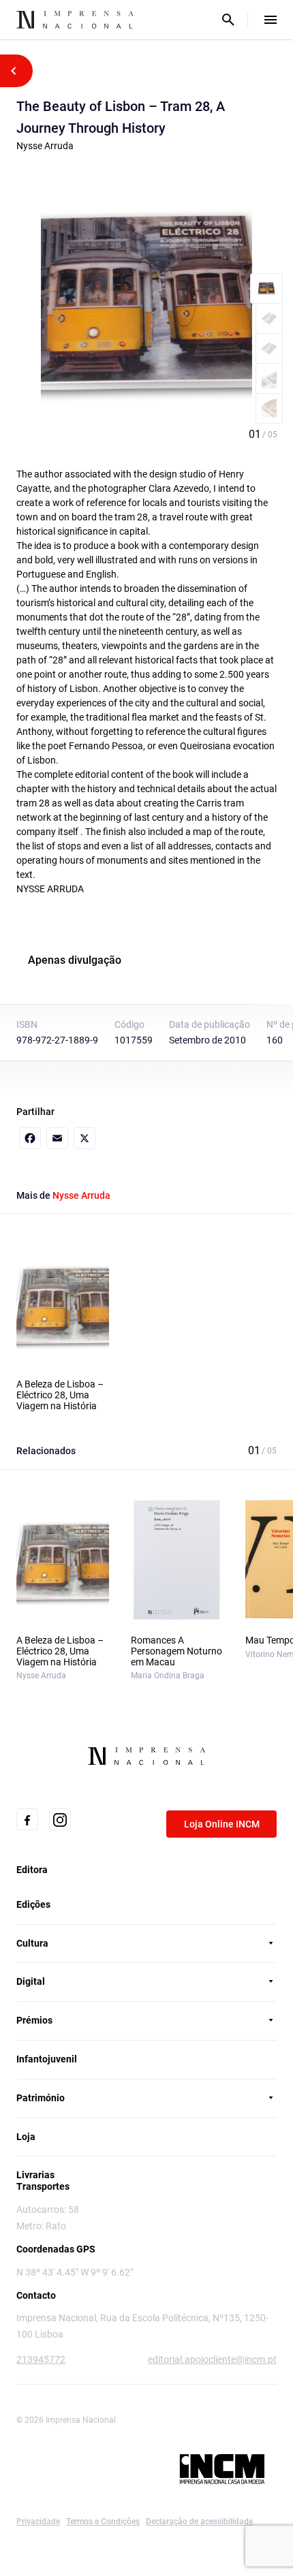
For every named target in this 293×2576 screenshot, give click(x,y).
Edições (33, 1904)
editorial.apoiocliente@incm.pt (212, 2359)
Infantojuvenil (47, 2059)
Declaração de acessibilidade (199, 2522)
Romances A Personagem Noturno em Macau (176, 1651)
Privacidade (38, 2522)
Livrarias (35, 2175)
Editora (32, 1870)
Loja (26, 2137)
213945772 (41, 2359)
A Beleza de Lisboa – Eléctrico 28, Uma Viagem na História (60, 1395)
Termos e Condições (103, 2522)
